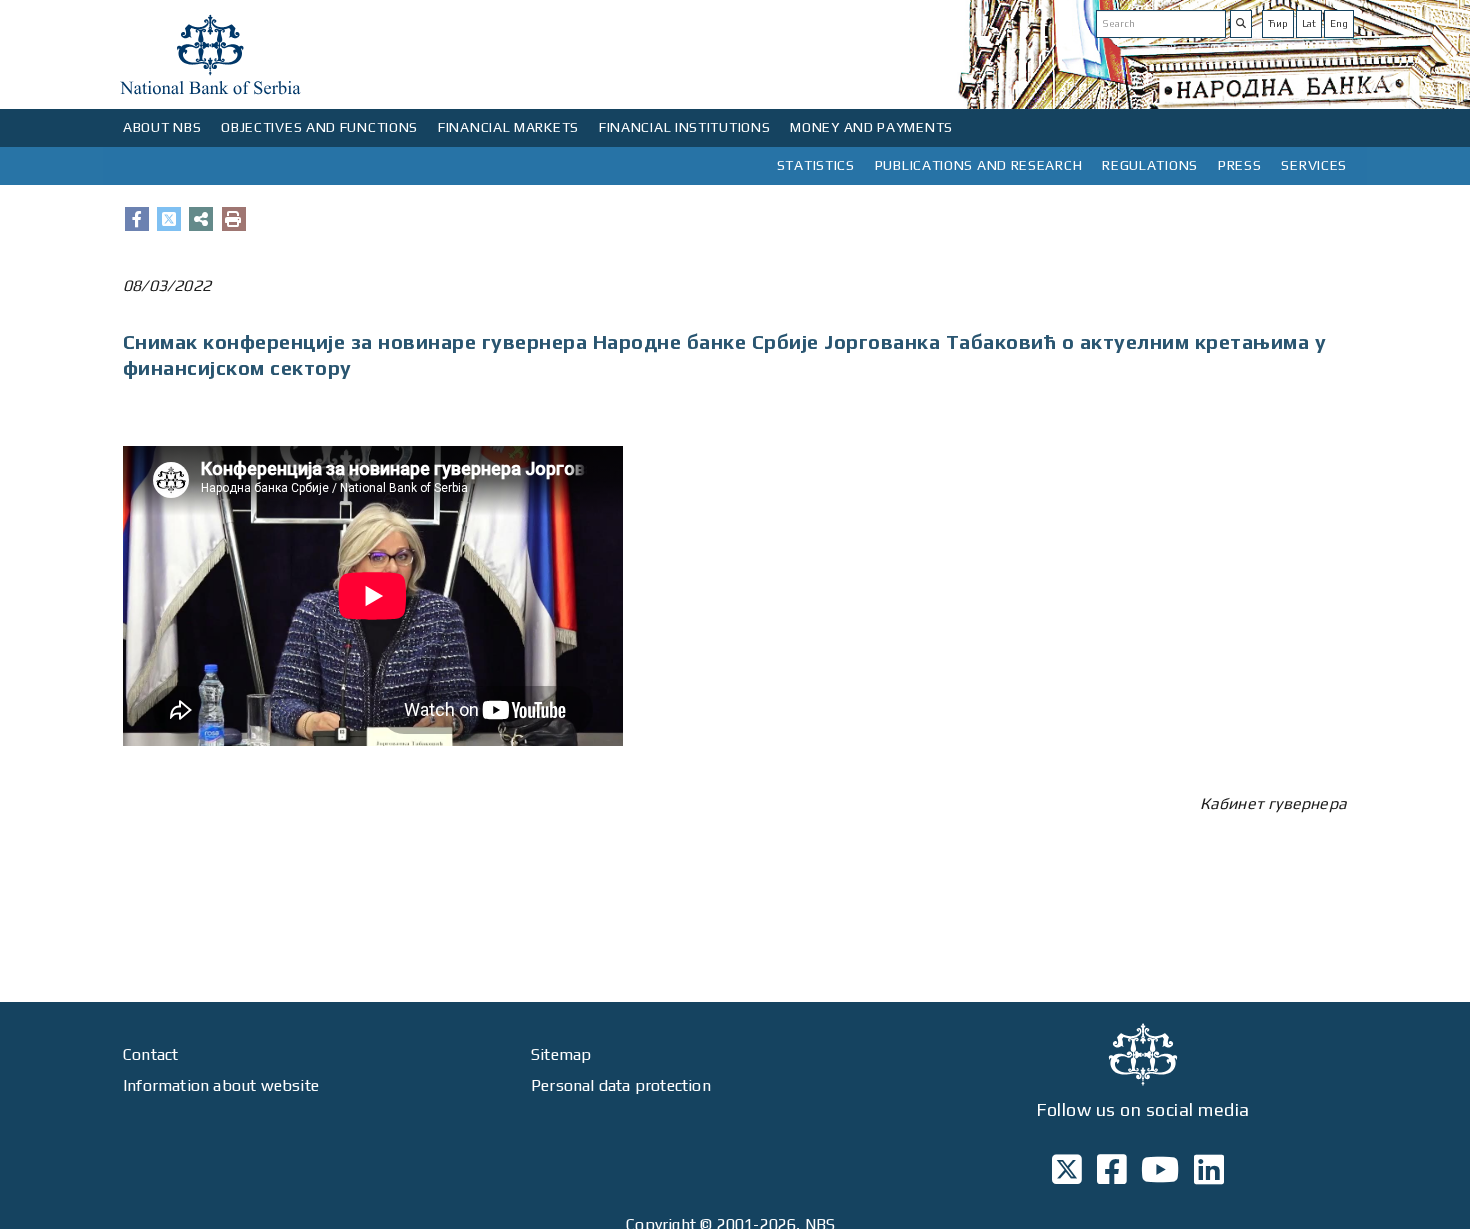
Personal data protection (621, 1085)
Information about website (221, 1085)
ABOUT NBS (162, 127)
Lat (1309, 23)
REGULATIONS (1150, 165)
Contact (150, 1054)
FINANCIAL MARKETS (508, 127)
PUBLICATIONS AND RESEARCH (979, 165)
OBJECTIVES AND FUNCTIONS (319, 127)
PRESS (1240, 165)
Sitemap (561, 1054)
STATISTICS (816, 165)
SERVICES (1314, 165)
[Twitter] (169, 219)
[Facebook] (137, 219)
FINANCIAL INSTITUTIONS (684, 127)
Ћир (1278, 23)
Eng (1339, 23)
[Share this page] (201, 219)
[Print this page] (234, 219)
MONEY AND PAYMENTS (871, 127)
